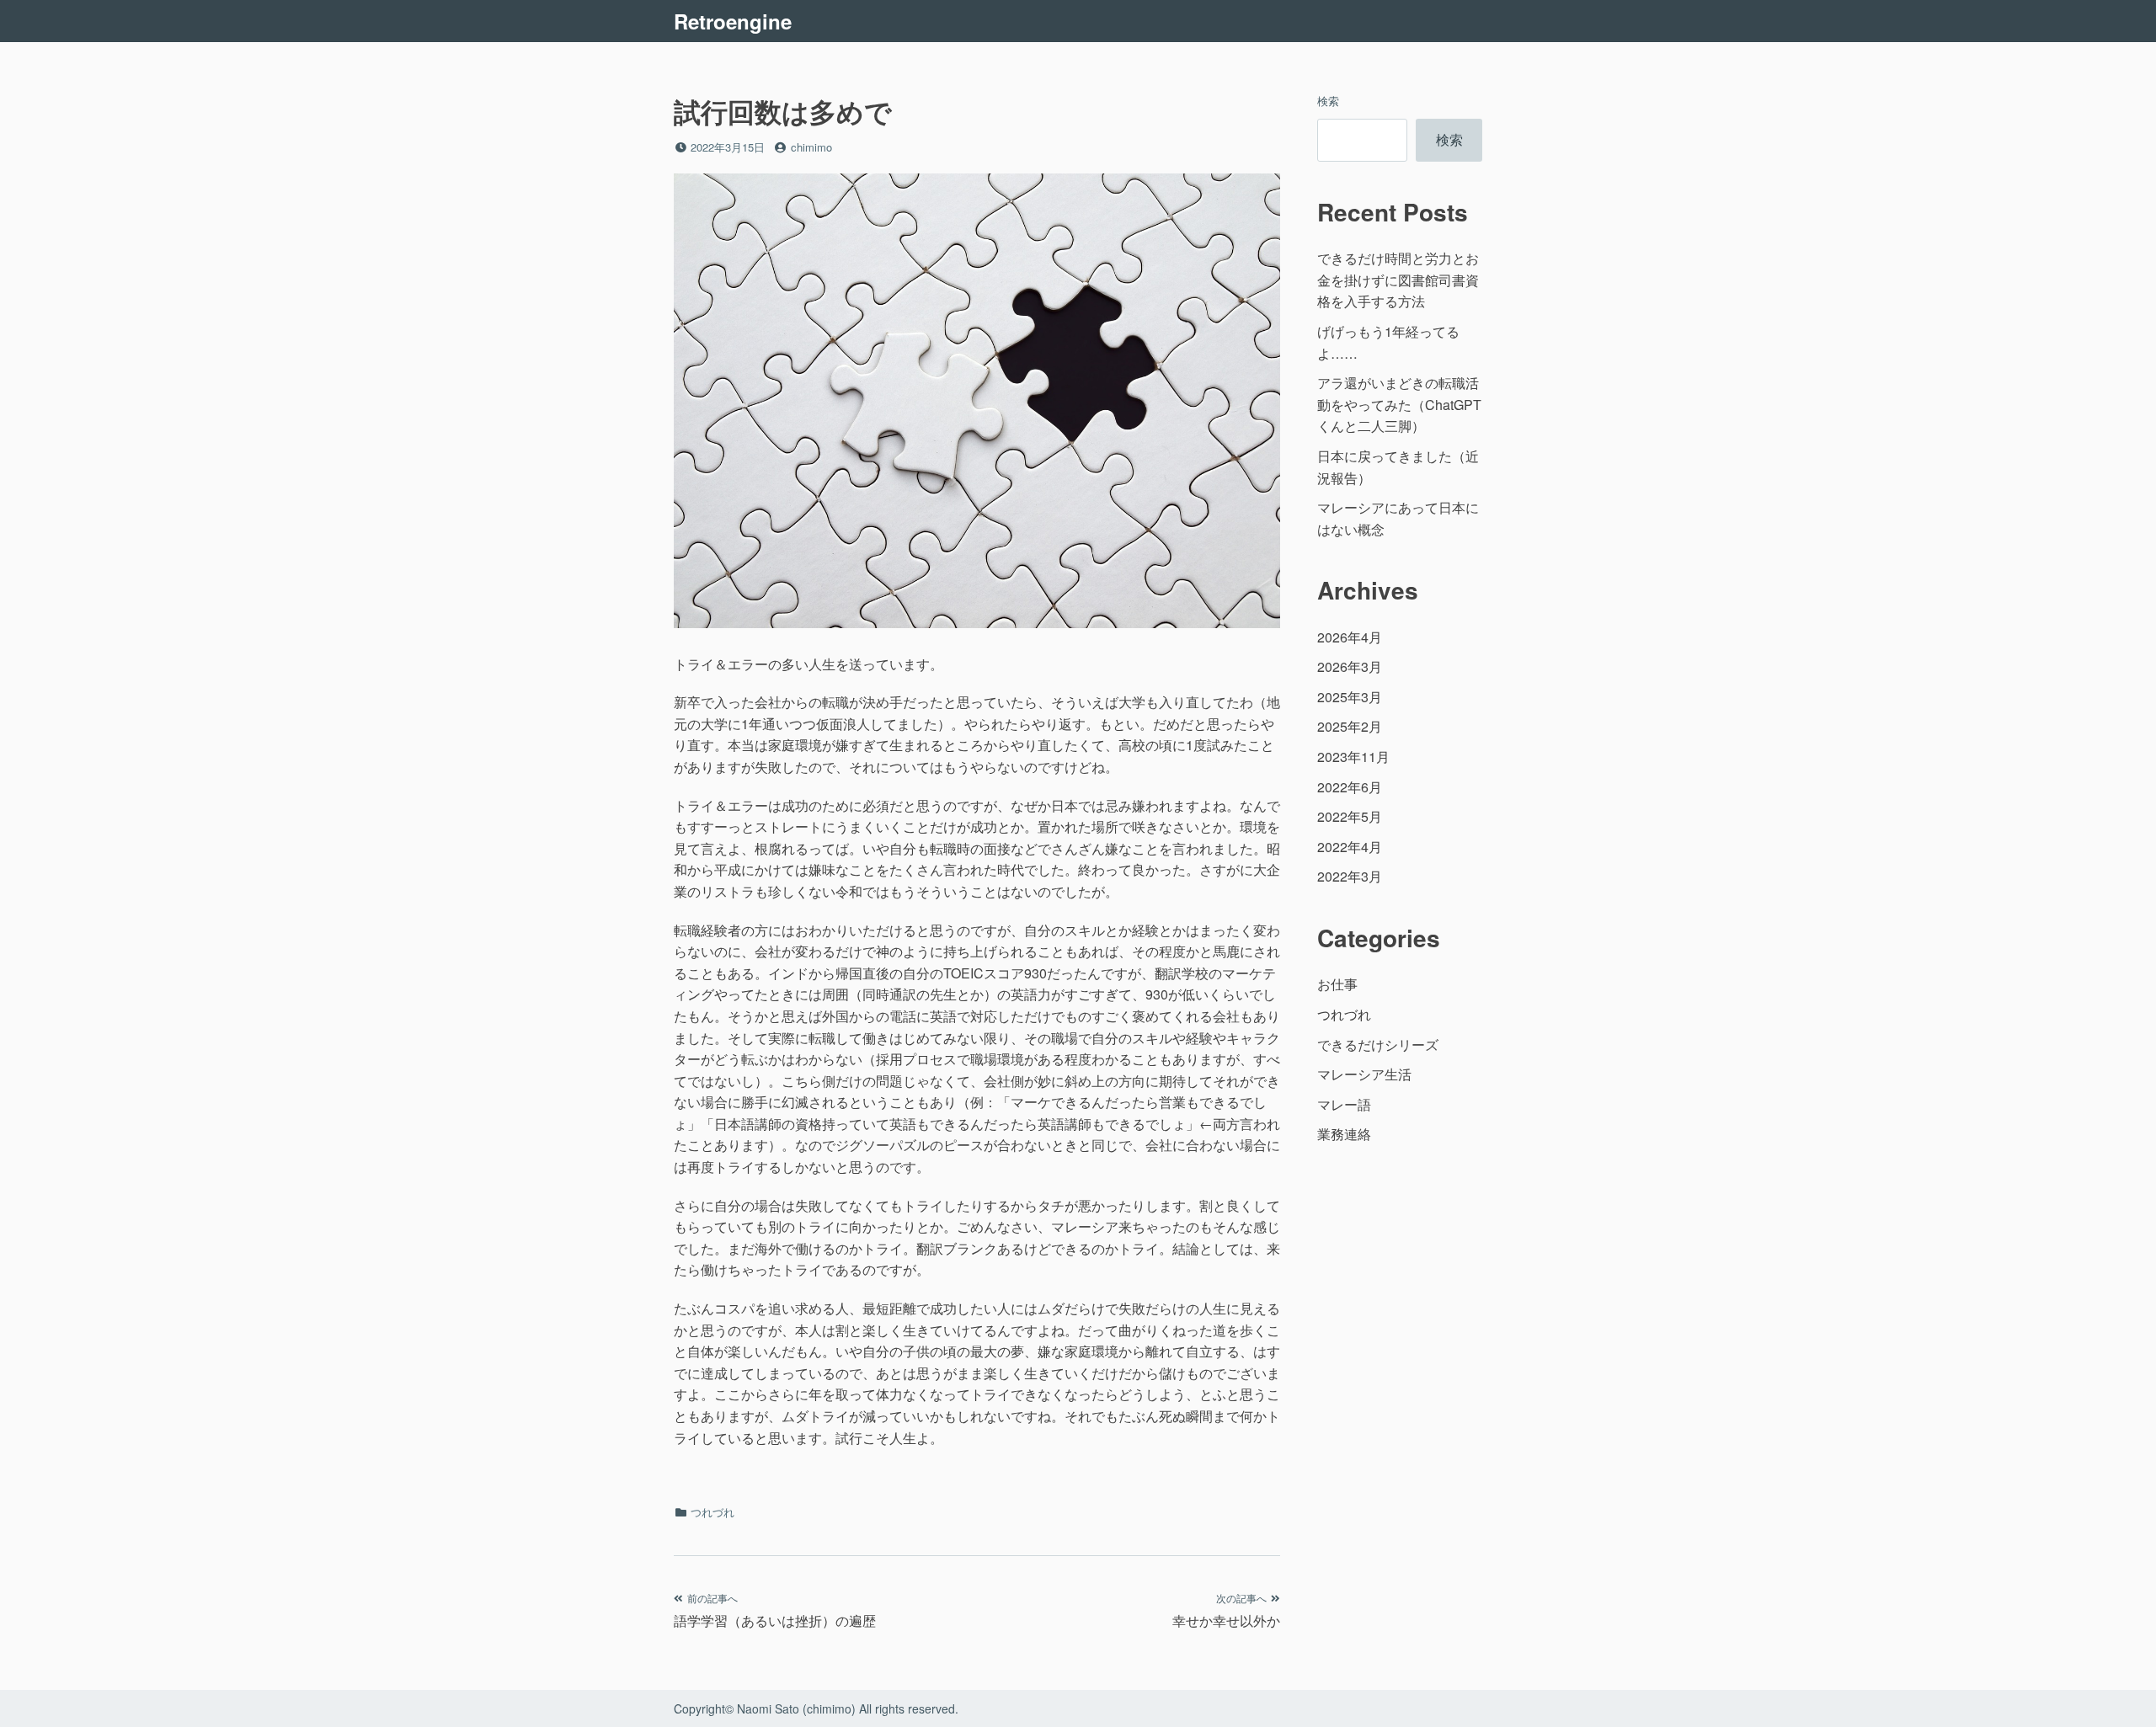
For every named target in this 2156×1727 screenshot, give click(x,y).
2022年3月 (1350, 876)
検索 (1328, 101)
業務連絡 (1344, 1134)
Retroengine (733, 21)
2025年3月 (1350, 697)
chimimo (811, 147)
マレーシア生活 (1364, 1074)
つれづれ (712, 1512)
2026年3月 (1350, 666)
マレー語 (1344, 1104)
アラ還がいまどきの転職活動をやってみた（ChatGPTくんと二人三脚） (1399, 404)
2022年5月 (1350, 816)
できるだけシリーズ (1378, 1045)
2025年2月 (1350, 726)
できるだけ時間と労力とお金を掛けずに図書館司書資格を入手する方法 (1398, 280)
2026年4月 (1350, 637)
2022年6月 (1350, 787)
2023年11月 (1353, 757)
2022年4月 (1350, 847)
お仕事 (1337, 984)
